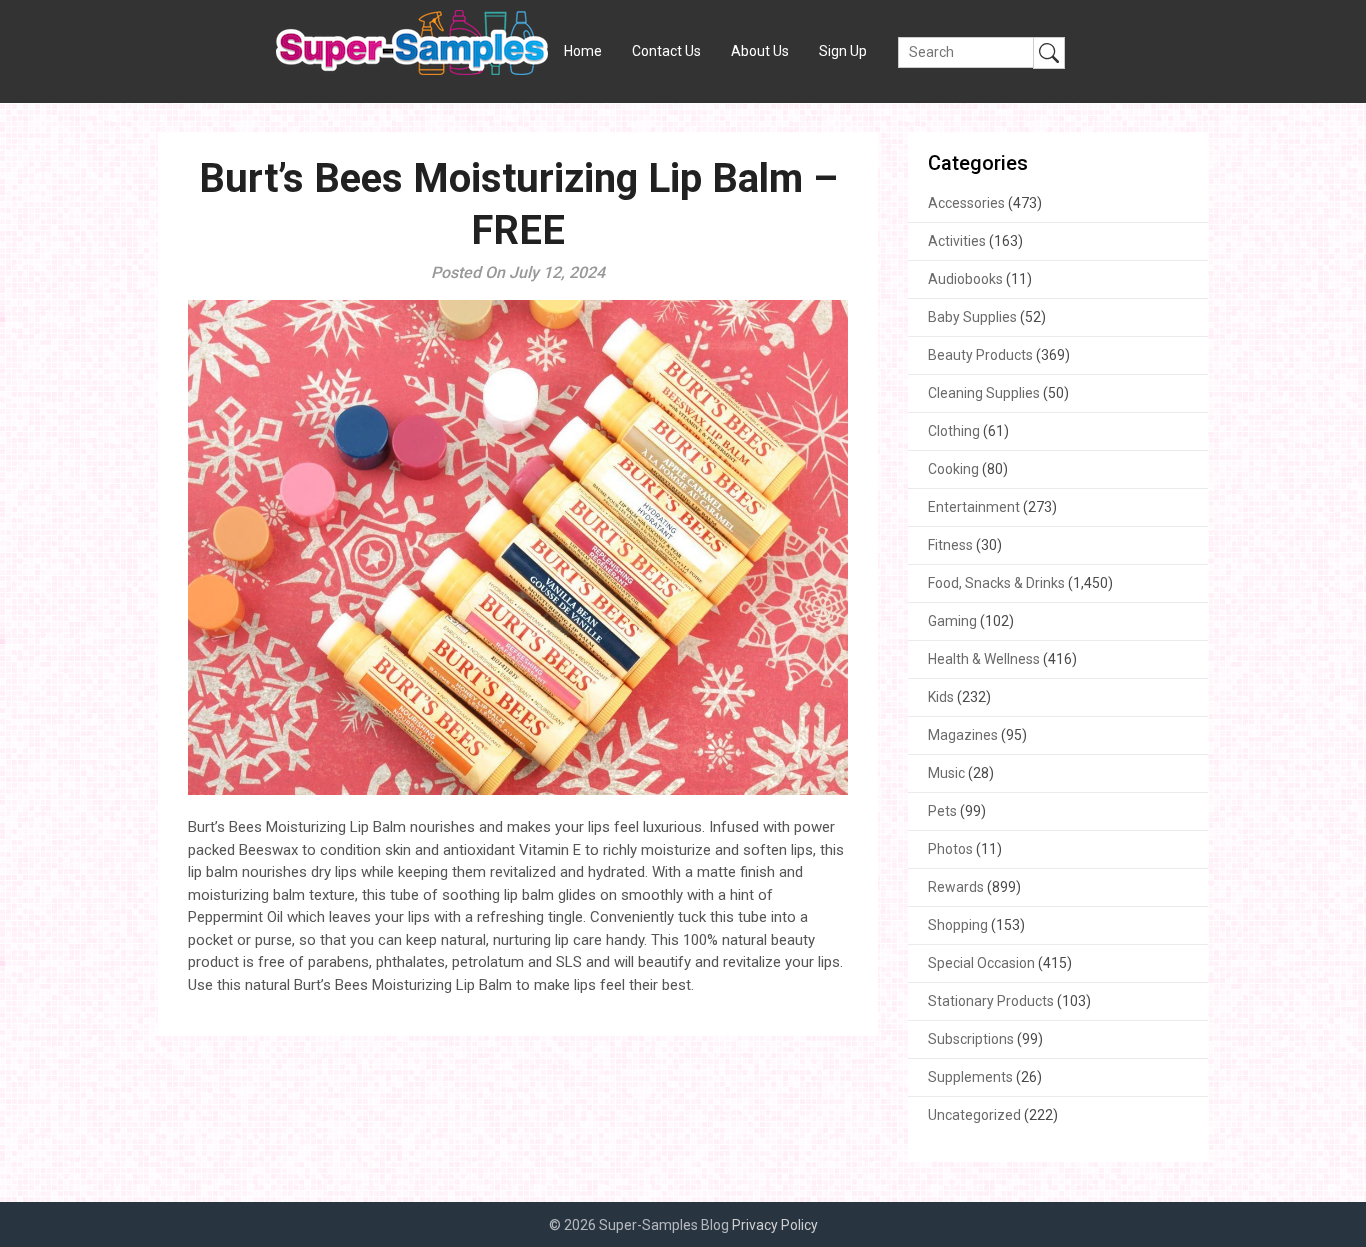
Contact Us (666, 51)
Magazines (963, 735)
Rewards (956, 887)
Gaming (952, 621)
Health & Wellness (984, 659)
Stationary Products (991, 1001)
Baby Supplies (972, 317)
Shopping (958, 925)
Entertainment (974, 507)
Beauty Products (980, 355)
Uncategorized (974, 1115)
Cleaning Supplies (984, 393)
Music (946, 773)
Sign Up (843, 51)
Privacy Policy (775, 1225)
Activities (957, 241)
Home (583, 51)
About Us (760, 51)
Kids (941, 697)
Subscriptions (971, 1039)
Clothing (954, 431)
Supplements (970, 1077)
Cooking (953, 469)
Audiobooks (965, 279)
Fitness (950, 545)
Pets (942, 811)
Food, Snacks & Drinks (996, 583)
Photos (950, 849)
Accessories (966, 203)
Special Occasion (981, 963)
